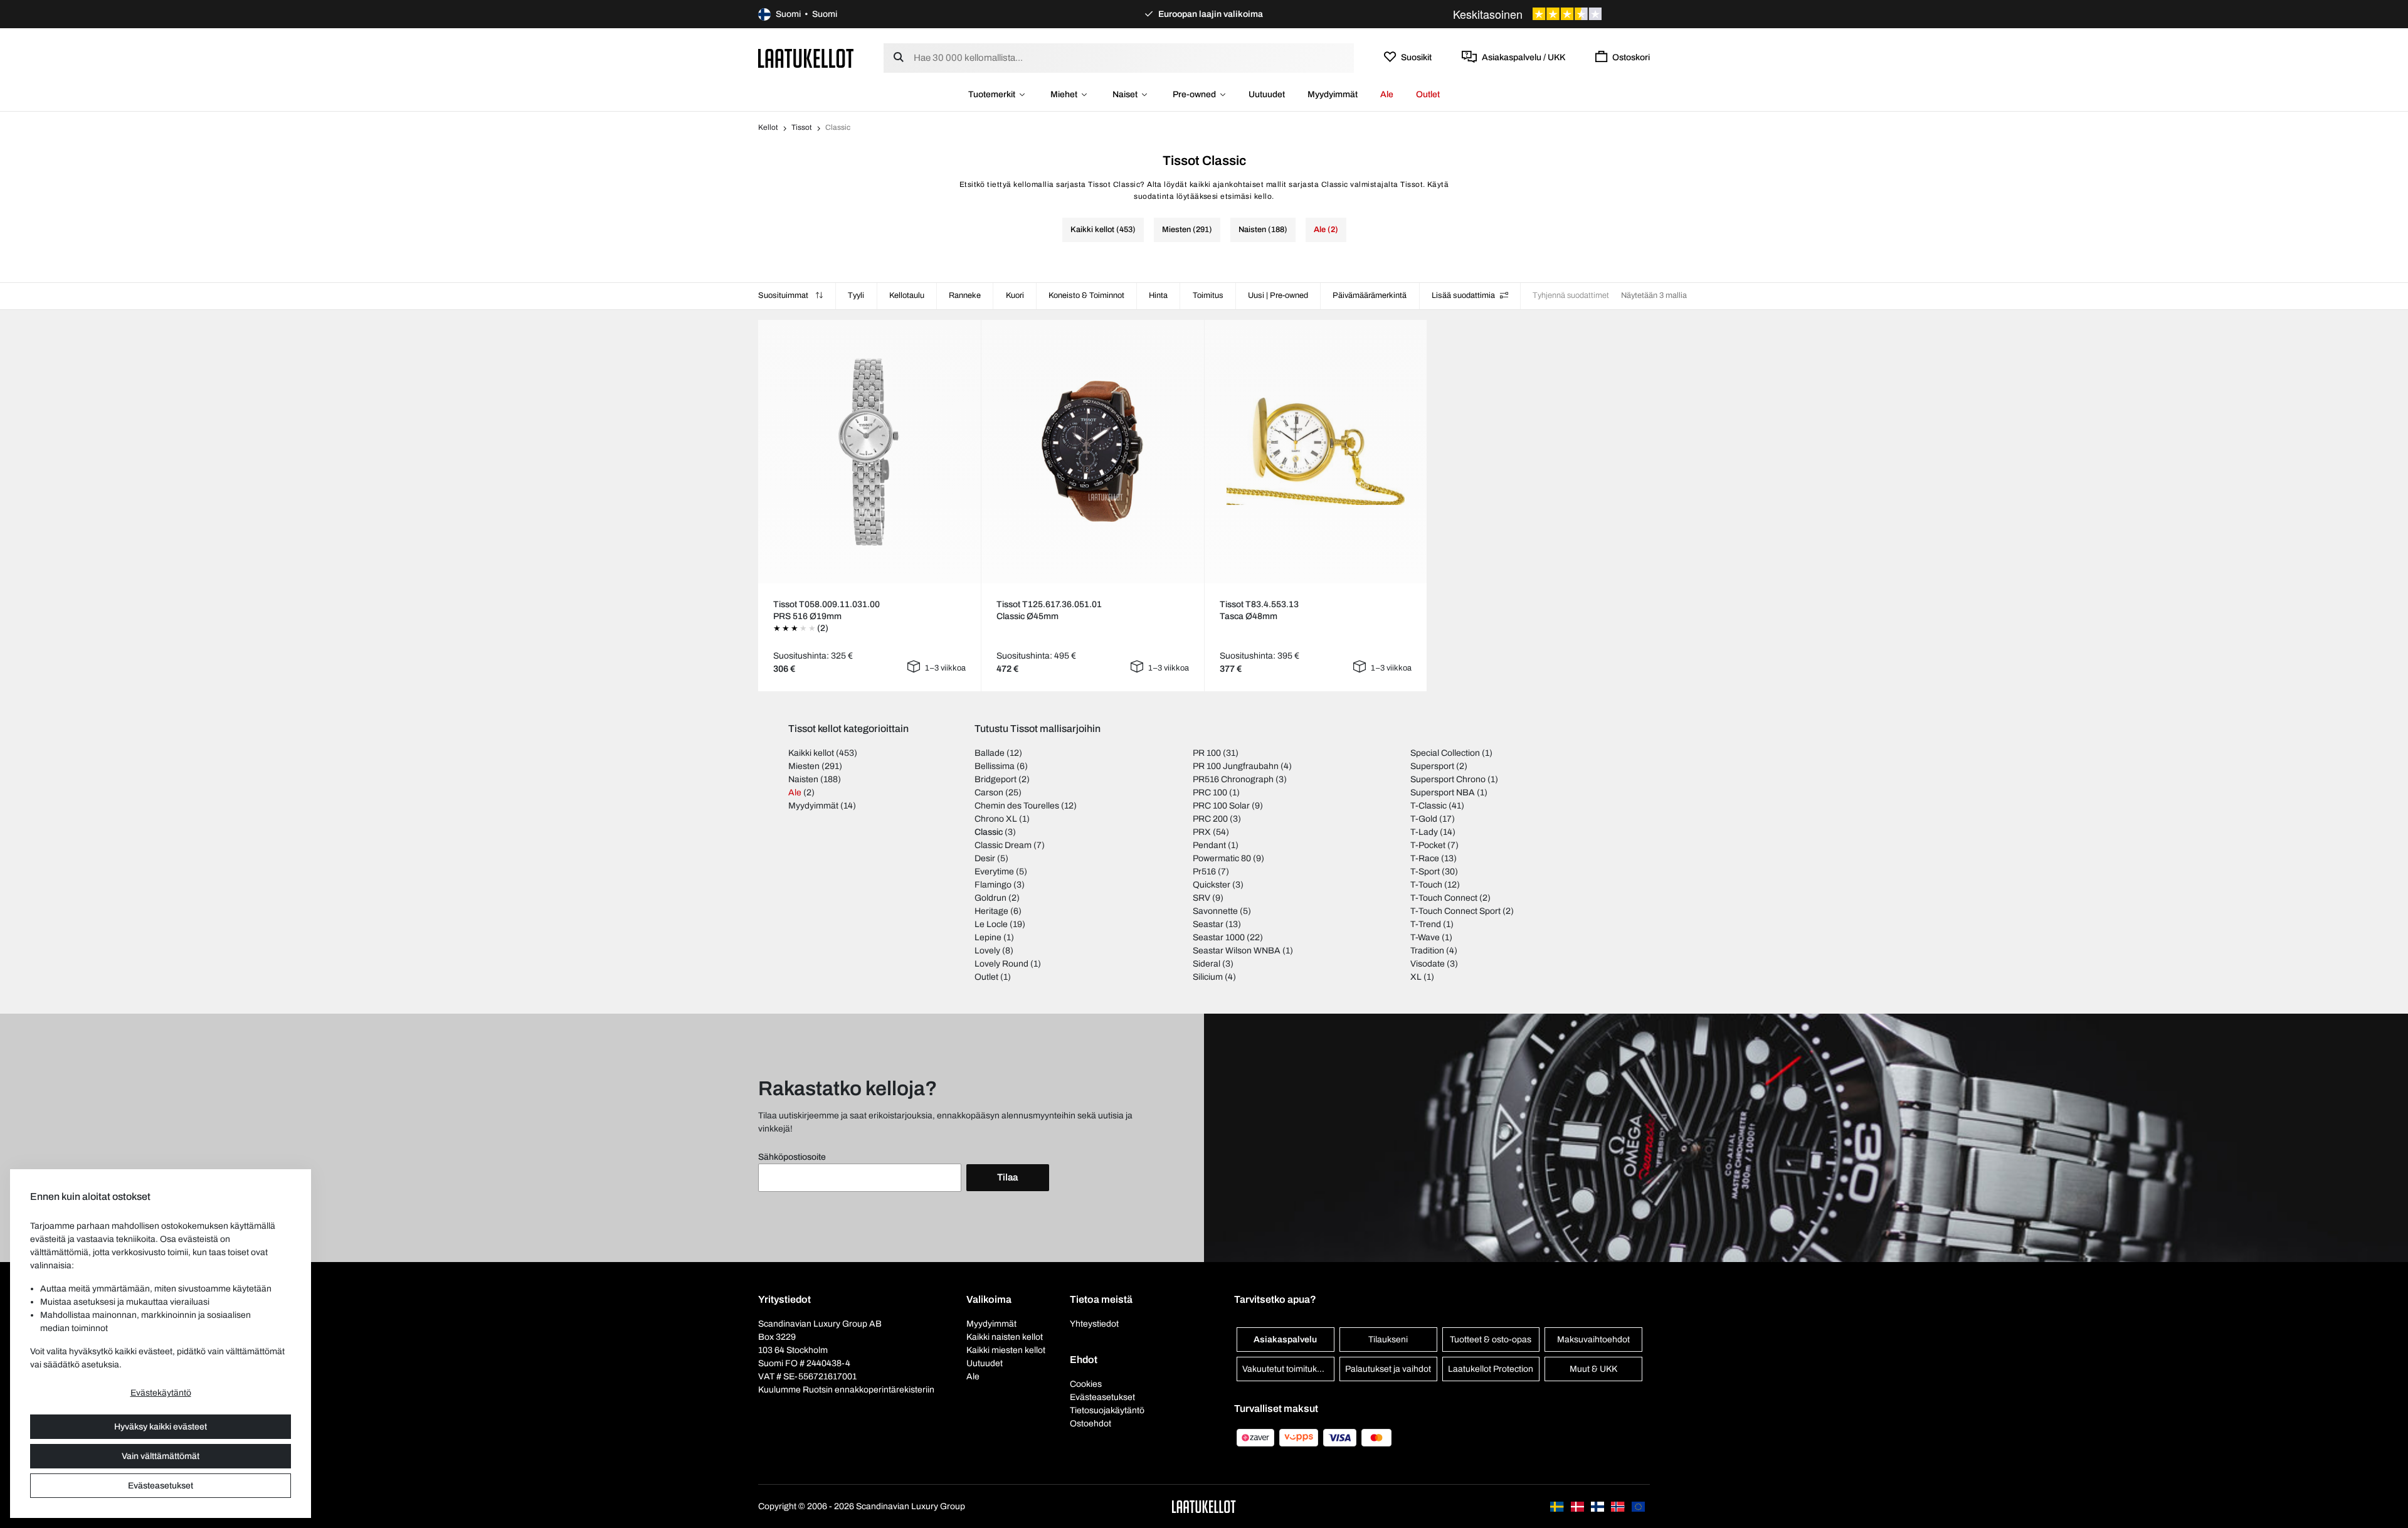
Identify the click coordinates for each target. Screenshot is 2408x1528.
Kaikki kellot (811, 753)
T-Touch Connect (1444, 898)
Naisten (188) (1263, 230)
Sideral (1207, 964)
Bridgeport (995, 779)
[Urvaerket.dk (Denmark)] (1578, 1506)
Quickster (1212, 885)
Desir (985, 858)
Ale (1387, 94)
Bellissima (995, 766)
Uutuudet (1267, 94)
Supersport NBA (1443, 793)
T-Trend (1426, 924)
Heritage (991, 911)
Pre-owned (1194, 94)
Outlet (1428, 94)
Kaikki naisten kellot (1005, 1337)
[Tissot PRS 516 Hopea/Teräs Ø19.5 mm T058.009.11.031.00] (869, 452)
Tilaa (1007, 1177)
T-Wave (1425, 937)
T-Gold (1424, 819)
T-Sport (1425, 872)
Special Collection (1445, 753)
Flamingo (993, 885)
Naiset (1125, 94)
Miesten (804, 766)
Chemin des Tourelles (1017, 806)
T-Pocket (1428, 845)
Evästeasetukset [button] (1102, 1397)
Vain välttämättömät (161, 1456)
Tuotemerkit (992, 94)
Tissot (802, 127)
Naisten (803, 779)
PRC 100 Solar (1221, 806)
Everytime (994, 872)
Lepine (988, 937)
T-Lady (1424, 832)
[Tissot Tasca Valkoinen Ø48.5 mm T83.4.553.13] (1316, 451)
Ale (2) (1326, 230)
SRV (1201, 898)
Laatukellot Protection (1491, 1369)
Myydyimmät (1333, 94)
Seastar (1208, 924)
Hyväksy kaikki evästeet (161, 1427)
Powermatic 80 (1222, 858)
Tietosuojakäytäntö (1107, 1410)
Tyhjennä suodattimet (1571, 295)
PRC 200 (1210, 819)
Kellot (768, 127)
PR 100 (1207, 753)
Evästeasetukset (161, 1486)
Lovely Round (1001, 964)
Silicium (1208, 977)
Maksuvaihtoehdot (1593, 1340)
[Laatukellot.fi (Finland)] (1598, 1506)
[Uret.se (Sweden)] (1558, 1506)
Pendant (1209, 845)
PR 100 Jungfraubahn (1236, 766)
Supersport (1432, 766)
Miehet (1064, 94)
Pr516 (1204, 872)
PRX (1202, 832)
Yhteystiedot (1094, 1324)
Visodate (1428, 964)
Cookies (1086, 1384)
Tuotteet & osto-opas (1491, 1340)
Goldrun (990, 898)
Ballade (990, 753)
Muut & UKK (1593, 1369)
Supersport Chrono (1448, 779)
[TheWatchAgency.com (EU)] (1638, 1506)
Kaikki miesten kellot (1006, 1350)
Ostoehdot (1090, 1424)
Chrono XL (996, 819)
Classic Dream (1003, 845)
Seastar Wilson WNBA (1237, 951)
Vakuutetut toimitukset (1286, 1369)
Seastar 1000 (1219, 937)
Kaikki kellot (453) (1103, 230)
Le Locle (991, 924)
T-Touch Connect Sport (1455, 911)
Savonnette (1215, 911)
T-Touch (1426, 885)
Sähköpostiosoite (792, 1157)
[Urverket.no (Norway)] (1619, 1506)
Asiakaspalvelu (1285, 1340)
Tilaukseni (1388, 1340)
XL (1416, 977)
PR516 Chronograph (1233, 779)
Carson (989, 793)
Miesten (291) (1187, 230)
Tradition (1427, 951)
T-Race (1425, 858)
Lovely (987, 951)
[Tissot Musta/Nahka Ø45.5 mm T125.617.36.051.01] (1092, 451)
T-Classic (1428, 806)
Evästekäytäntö (161, 1393)
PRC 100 (1210, 793)
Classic (989, 832)
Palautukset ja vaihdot (1388, 1369)
